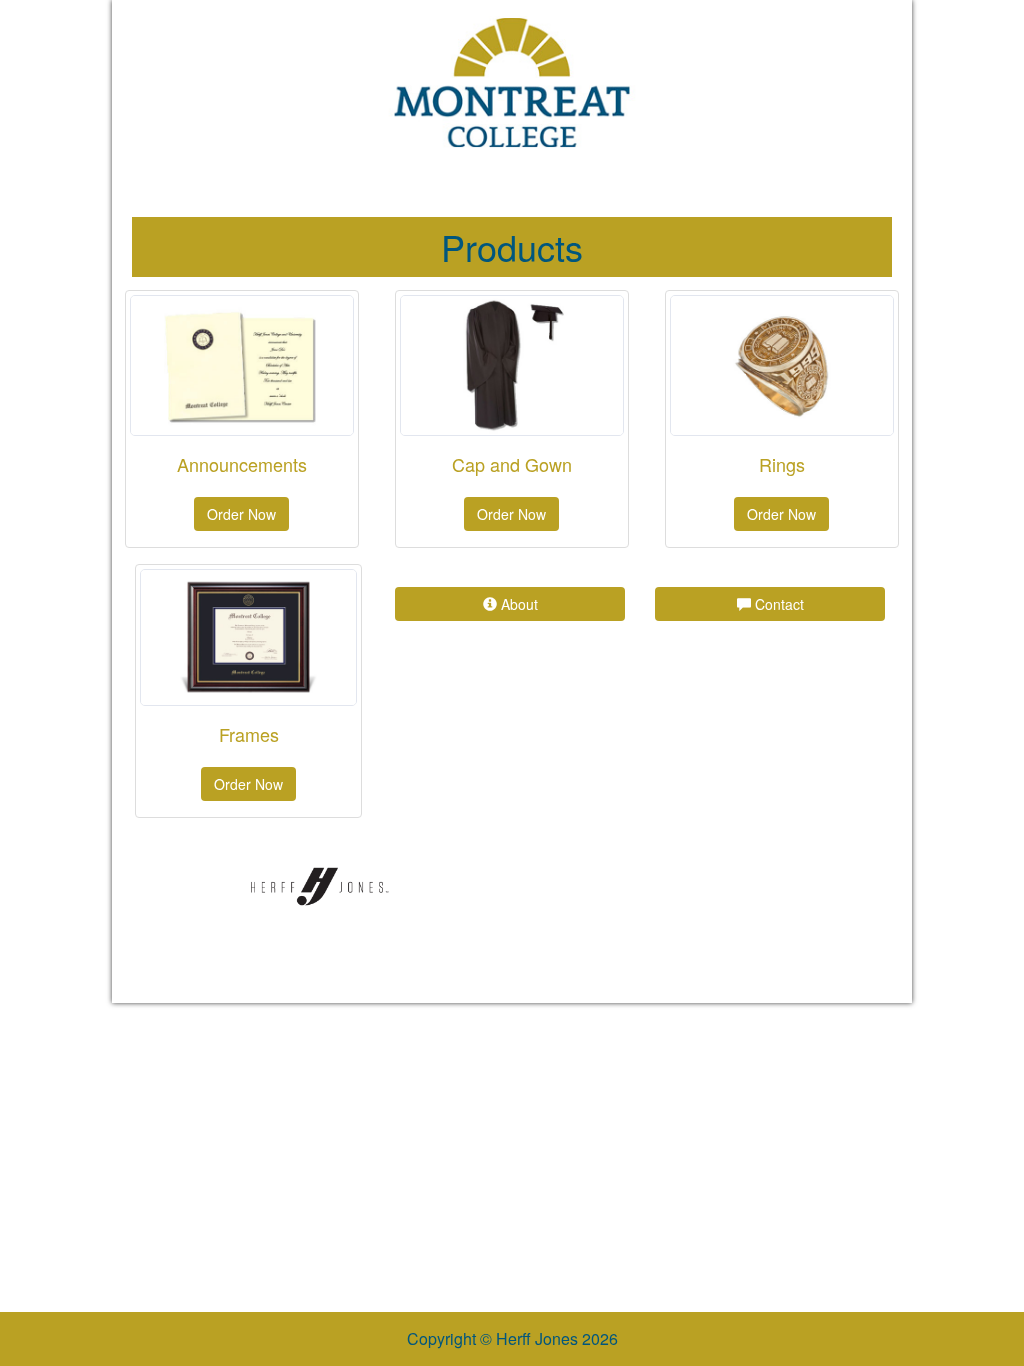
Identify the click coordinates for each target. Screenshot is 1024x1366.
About (517, 604)
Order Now (241, 514)
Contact (777, 604)
